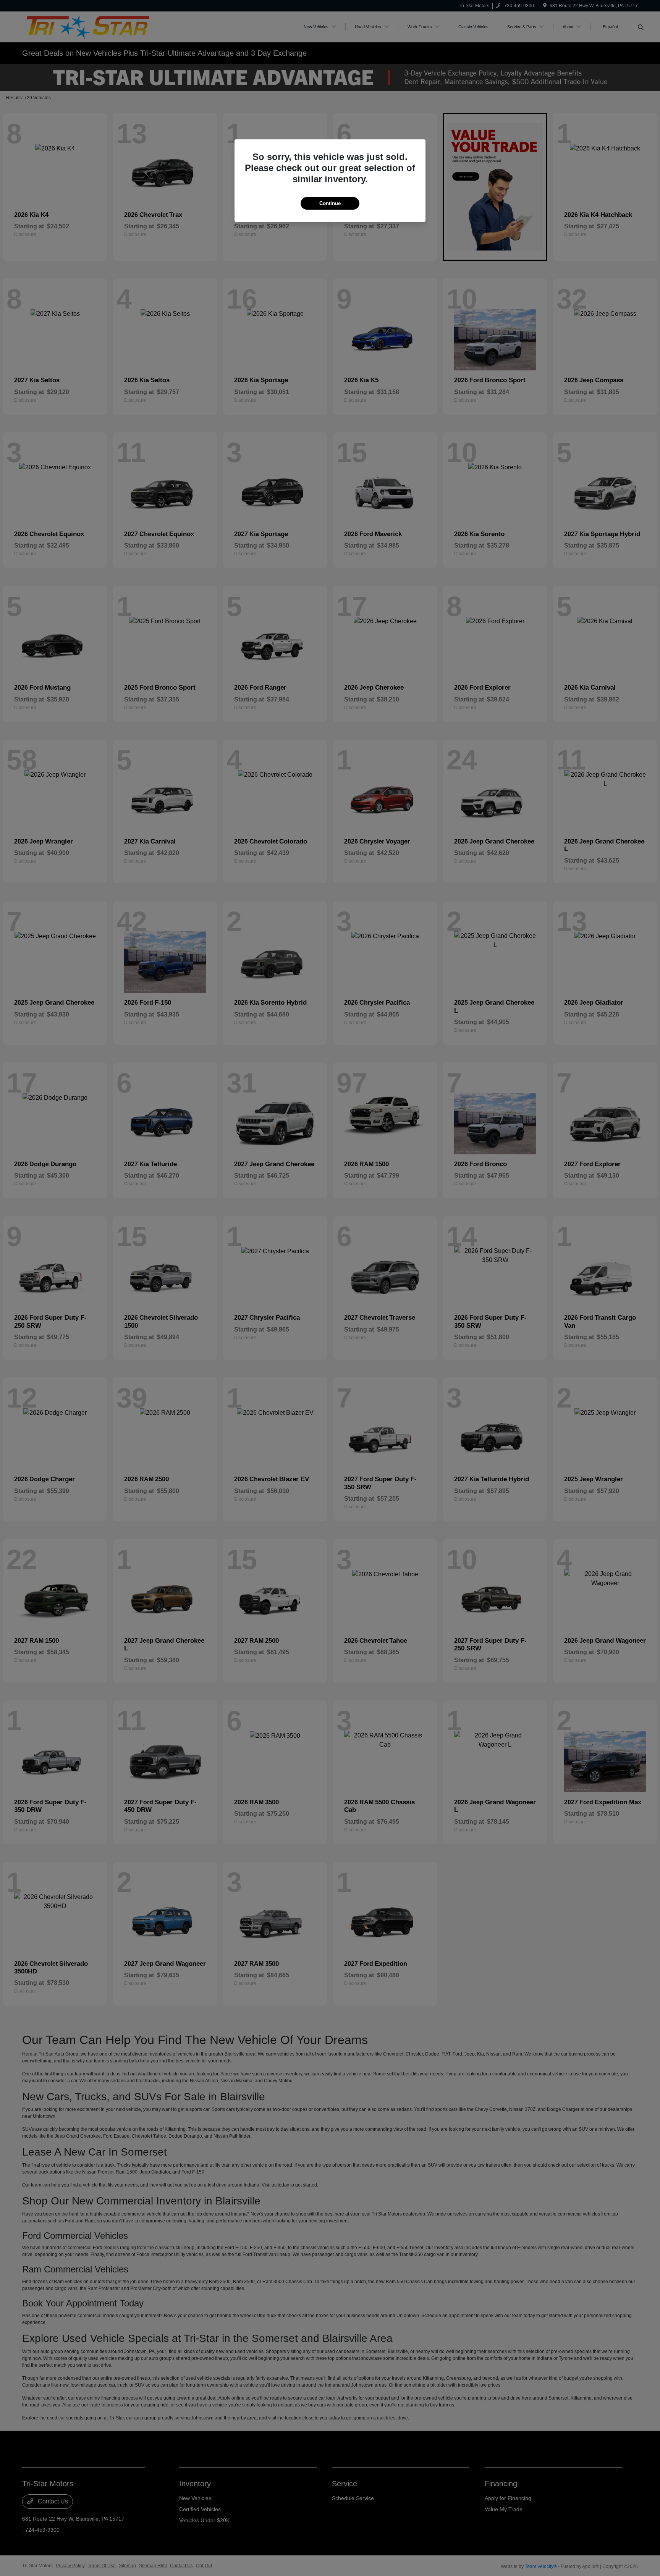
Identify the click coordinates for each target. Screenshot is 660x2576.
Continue (330, 203)
